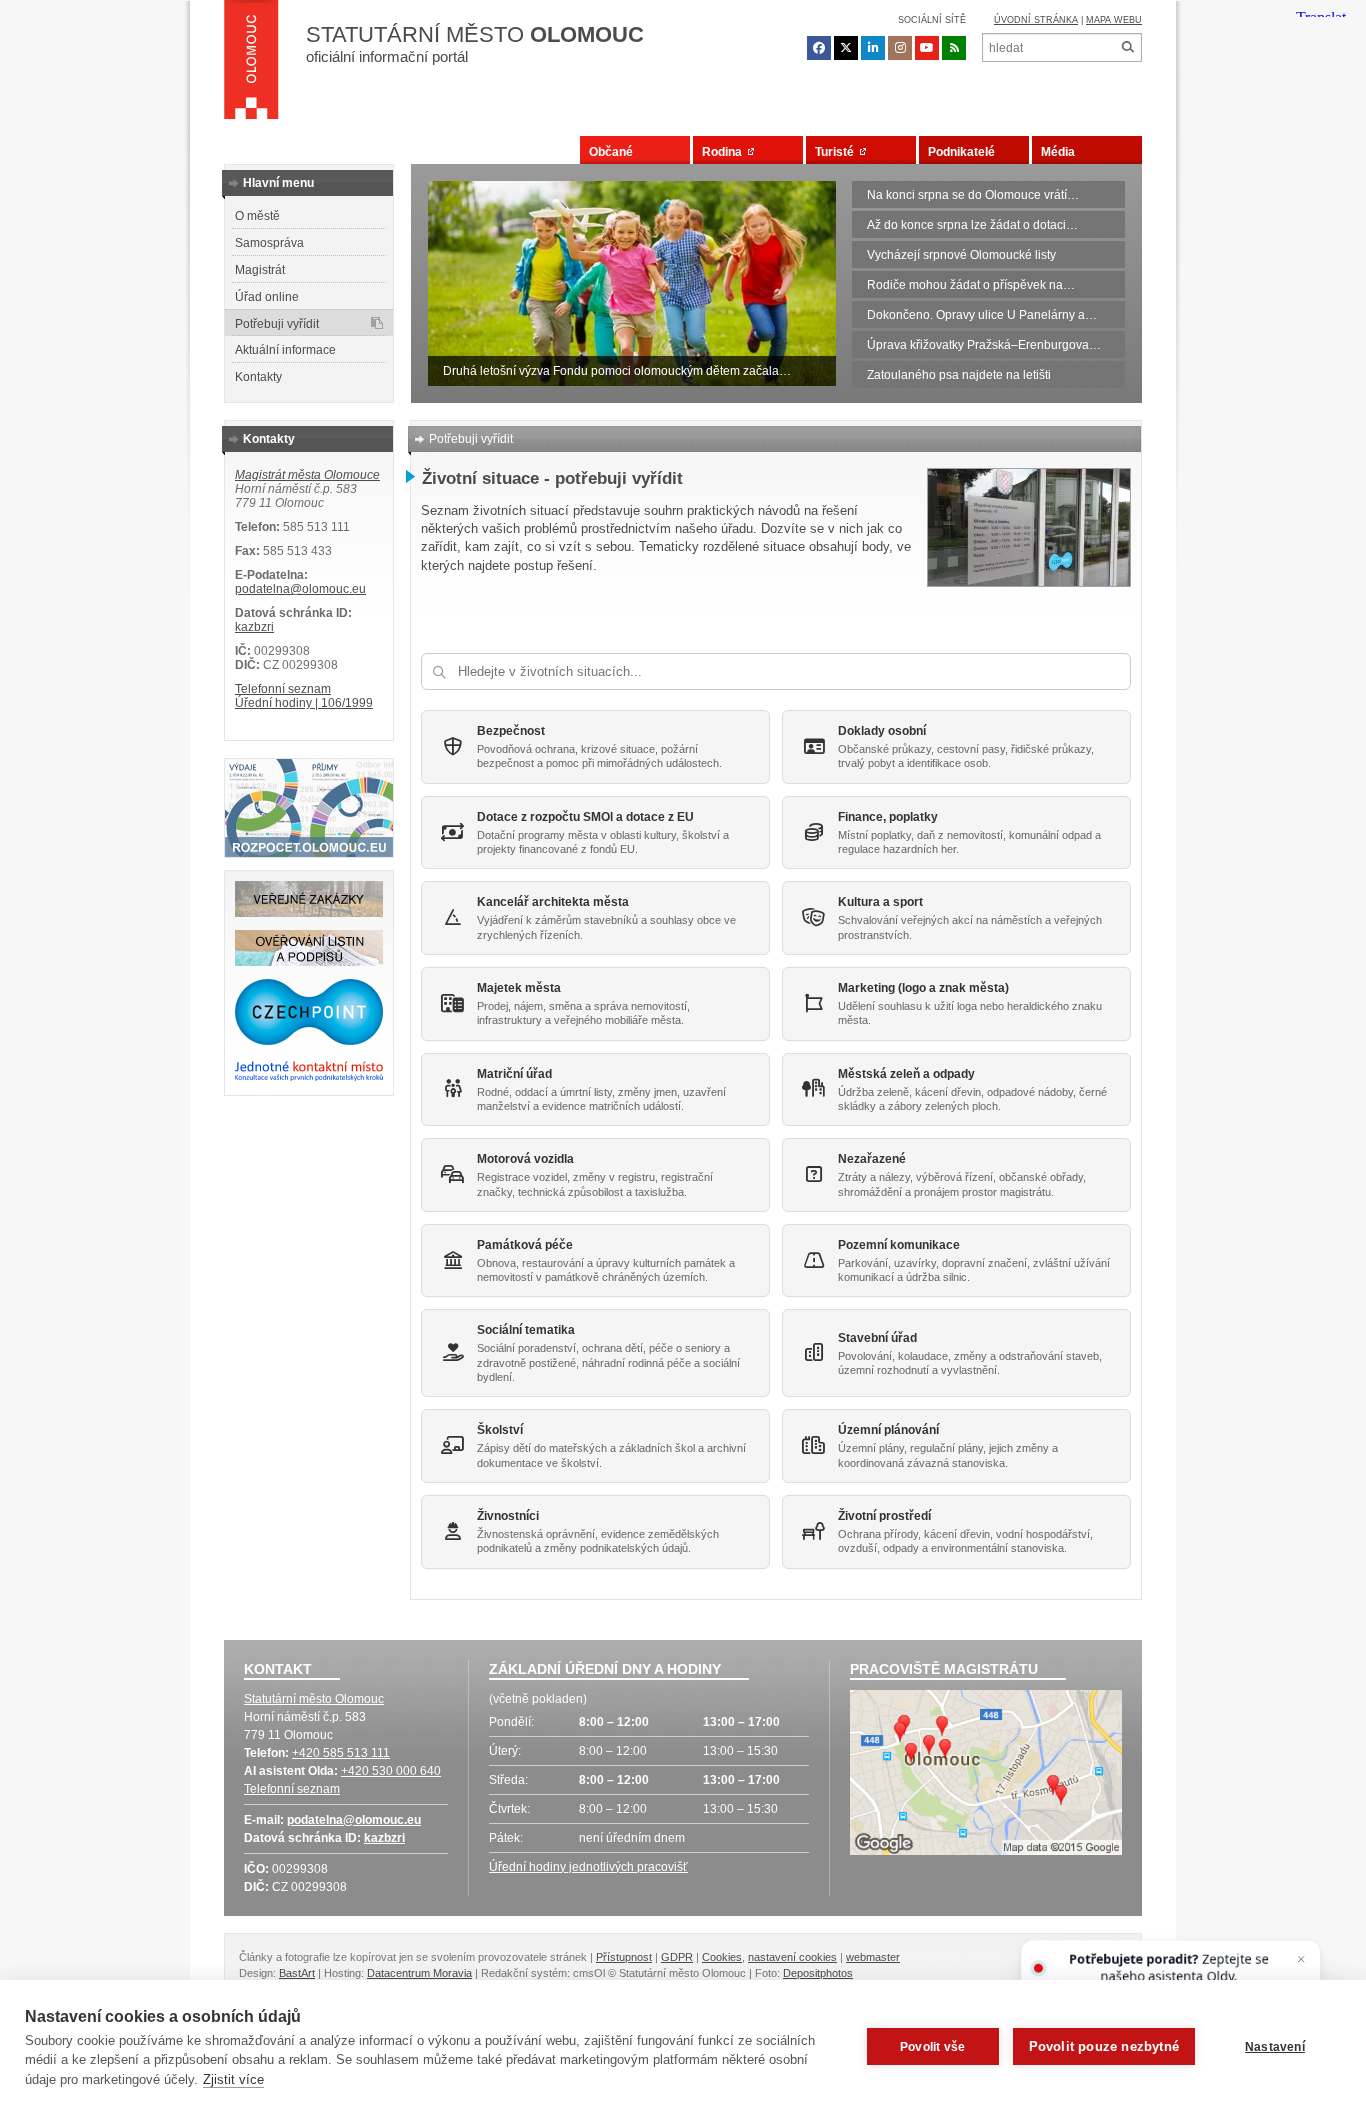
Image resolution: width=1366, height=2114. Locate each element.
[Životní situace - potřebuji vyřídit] (1029, 582)
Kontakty (258, 377)
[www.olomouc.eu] (251, 65)
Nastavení (1275, 2047)
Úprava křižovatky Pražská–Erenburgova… (984, 345)
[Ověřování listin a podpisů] (309, 962)
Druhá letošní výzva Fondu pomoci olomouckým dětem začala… (617, 371)
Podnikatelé (961, 152)
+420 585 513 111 (341, 1753)
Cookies (722, 1957)
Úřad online (267, 297)
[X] (846, 48)
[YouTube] (927, 48)
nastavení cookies (792, 1957)
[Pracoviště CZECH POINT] (309, 1041)
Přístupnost (624, 1957)
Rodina (725, 152)
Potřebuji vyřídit (277, 324)
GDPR (677, 1957)
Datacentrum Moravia (419, 1973)
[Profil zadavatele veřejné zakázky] (309, 913)
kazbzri (254, 627)
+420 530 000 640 (391, 1771)
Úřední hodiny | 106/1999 (304, 703)
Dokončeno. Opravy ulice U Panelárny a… (982, 315)
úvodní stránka (1036, 20)
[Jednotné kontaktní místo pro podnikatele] (309, 1078)
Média (1058, 152)
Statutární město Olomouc (314, 1699)
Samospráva (269, 243)
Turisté (837, 152)
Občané (611, 152)
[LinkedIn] (873, 48)
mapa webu (1114, 20)
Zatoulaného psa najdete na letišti (959, 375)
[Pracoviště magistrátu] (986, 1775)
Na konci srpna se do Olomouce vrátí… (973, 195)
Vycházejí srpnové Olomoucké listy (961, 255)
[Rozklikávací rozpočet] (309, 853)
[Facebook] (819, 48)
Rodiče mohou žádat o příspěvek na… (971, 285)
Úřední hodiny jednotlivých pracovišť (588, 1867)
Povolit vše (932, 2047)
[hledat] (1127, 47)
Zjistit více (233, 2079)
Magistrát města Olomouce (307, 475)
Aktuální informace (285, 350)
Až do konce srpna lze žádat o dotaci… (972, 225)
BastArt (297, 1973)
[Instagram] (900, 48)
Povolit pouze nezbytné (1104, 2046)
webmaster (873, 1957)
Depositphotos (818, 1973)
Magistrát (260, 270)
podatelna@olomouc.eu (300, 589)
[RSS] (954, 48)
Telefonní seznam (283, 689)
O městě (257, 216)
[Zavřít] (1300, 1959)
